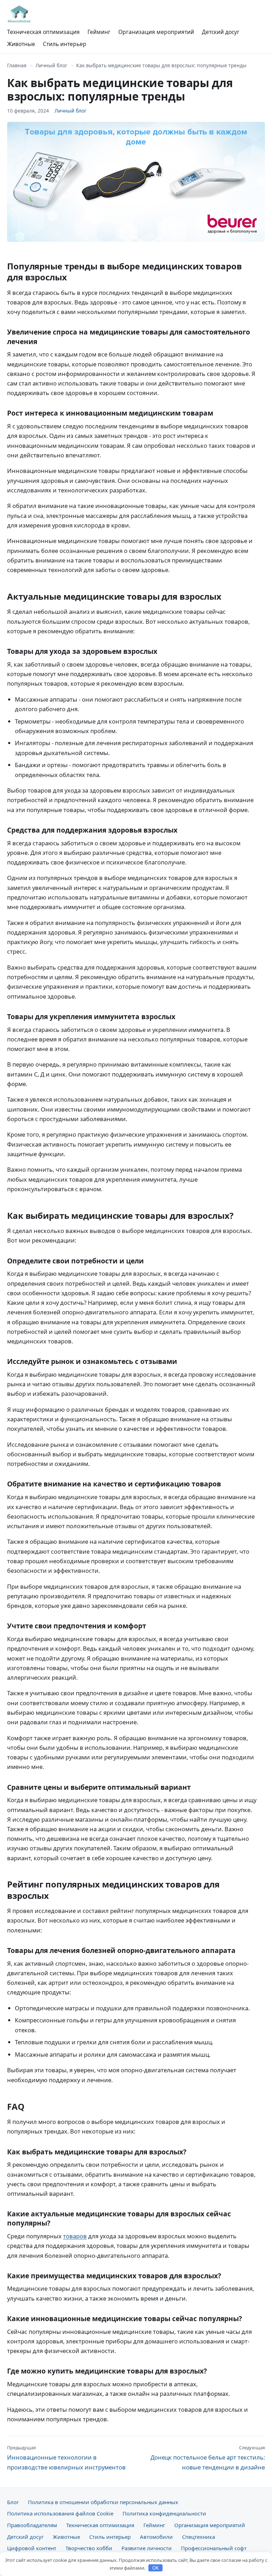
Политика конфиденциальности (164, 2513)
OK (156, 2568)
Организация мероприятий (156, 32)
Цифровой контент (32, 2548)
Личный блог (51, 65)
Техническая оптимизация (43, 32)
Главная (17, 65)
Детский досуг (221, 32)
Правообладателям (32, 2525)
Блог (13, 2502)
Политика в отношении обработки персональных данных (103, 2502)
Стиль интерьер (65, 44)
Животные (21, 44)
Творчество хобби (89, 2548)
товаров (75, 2236)
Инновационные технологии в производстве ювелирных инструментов (66, 2458)
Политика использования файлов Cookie (60, 2513)
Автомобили (156, 2537)
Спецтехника (199, 2537)
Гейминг (99, 32)
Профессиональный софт (214, 2548)
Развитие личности (147, 2548)
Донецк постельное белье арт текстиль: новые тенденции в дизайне (208, 2458)
